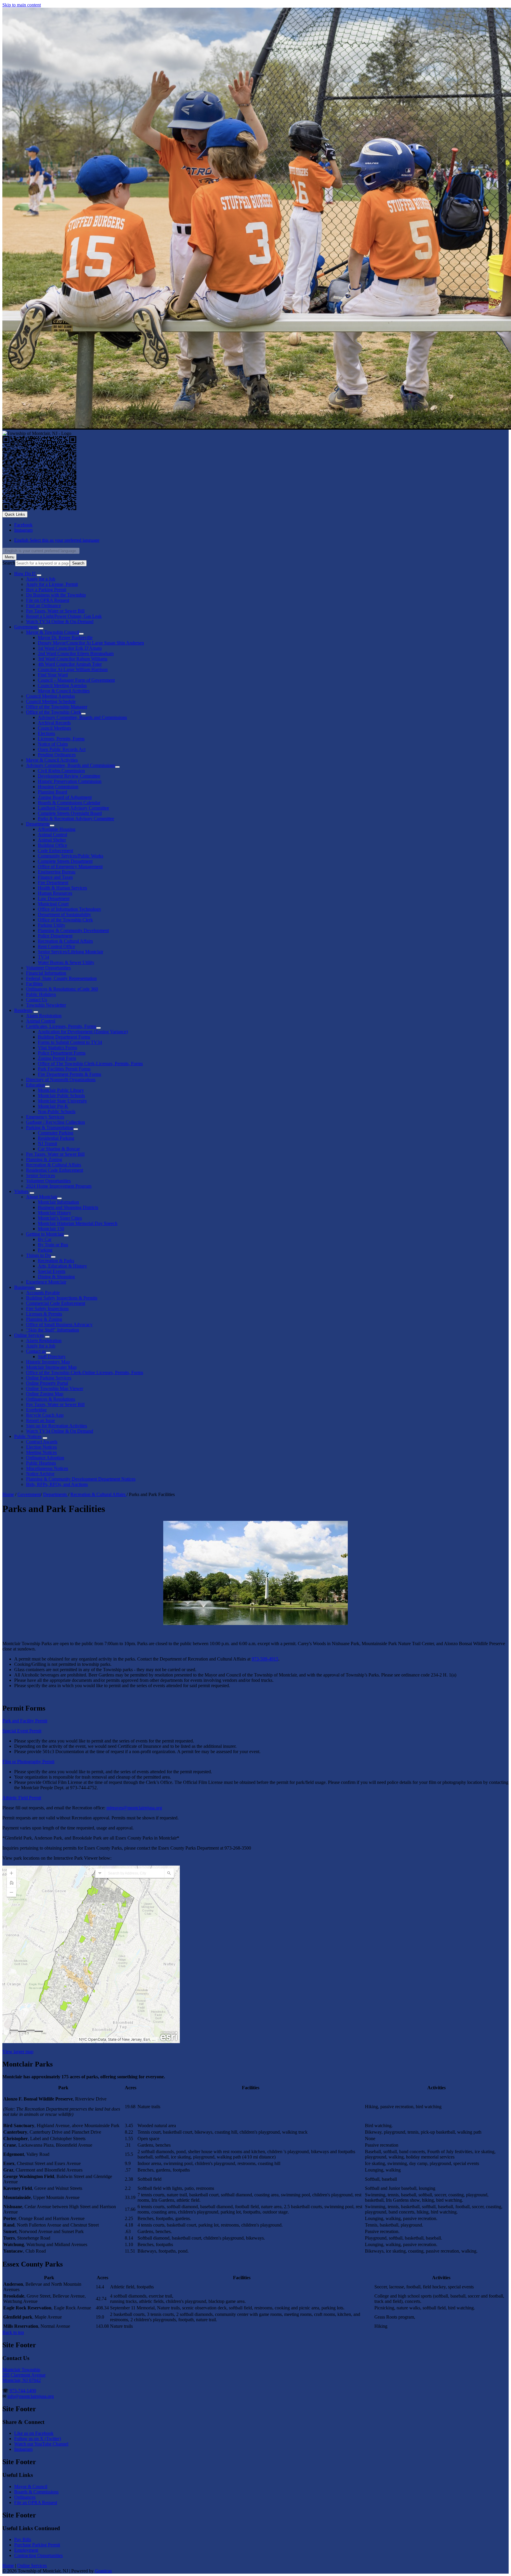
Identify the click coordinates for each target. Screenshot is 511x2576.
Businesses (24, 1287)
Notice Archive (40, 1474)
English (57, 540)
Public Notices (28, 1436)
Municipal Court (53, 904)
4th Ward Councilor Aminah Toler (70, 664)
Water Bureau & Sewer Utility (66, 962)
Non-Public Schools (57, 1112)
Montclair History (54, 1213)
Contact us (36, 1351)
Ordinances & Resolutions (51, 1399)
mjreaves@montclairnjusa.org (134, 1808)
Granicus (103, 2571)
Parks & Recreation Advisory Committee (76, 819)
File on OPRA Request (48, 600)
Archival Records (54, 723)
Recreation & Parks (56, 1261)
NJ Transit (47, 1143)
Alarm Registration (44, 1016)
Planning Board (52, 792)
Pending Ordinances (57, 755)
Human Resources (55, 893)
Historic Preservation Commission (70, 781)
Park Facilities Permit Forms (64, 1069)
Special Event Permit (22, 1731)
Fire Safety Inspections (47, 1309)
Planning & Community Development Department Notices (81, 1479)
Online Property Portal (47, 1383)
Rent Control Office (56, 946)
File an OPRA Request (36, 2502)
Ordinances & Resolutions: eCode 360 (62, 989)
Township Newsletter (46, 1005)
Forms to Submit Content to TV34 (70, 1042)
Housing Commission (58, 787)
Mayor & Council (31, 2486)
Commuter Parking (56, 1133)
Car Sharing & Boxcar (59, 1149)
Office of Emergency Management (70, 867)
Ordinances (25, 2497)
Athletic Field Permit (22, 1798)
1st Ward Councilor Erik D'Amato (70, 648)
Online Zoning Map (45, 1394)
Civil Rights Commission (61, 771)
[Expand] (39, 575)
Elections (46, 733)
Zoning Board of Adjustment (65, 797)
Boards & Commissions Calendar (69, 803)
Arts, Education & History (62, 1266)
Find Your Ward (53, 675)
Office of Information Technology (69, 909)
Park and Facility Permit (25, 1721)
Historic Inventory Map (48, 1362)
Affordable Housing (57, 829)
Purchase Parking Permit (37, 2545)
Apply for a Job (41, 579)
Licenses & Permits (44, 1314)
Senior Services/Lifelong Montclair (71, 952)
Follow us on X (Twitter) (38, 2439)
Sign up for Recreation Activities (56, 1426)
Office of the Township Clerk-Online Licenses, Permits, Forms (85, 1372)
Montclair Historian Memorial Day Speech (78, 1223)
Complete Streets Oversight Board (70, 813)
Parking (45, 1250)
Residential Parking (56, 1138)
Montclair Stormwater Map (51, 1367)
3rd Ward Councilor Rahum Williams (73, 659)
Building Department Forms (64, 1037)
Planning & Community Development (73, 930)
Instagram (23, 2449)
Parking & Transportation (50, 1127)
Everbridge (36, 1410)
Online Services (29, 1335)
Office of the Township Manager (57, 707)
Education (35, 1085)
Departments (38, 824)
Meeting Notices (41, 1452)
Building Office (52, 845)
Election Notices (41, 1447)
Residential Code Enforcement (55, 1170)
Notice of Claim (53, 744)
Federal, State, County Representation (61, 978)
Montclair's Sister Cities (60, 1218)
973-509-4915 (265, 1659)
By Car (45, 1239)
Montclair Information (58, 1202)
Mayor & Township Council (52, 632)
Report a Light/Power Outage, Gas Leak (64, 616)
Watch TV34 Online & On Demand (60, 1431)
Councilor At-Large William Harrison (73, 669)
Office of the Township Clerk (54, 712)
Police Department (55, 936)
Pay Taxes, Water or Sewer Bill (55, 611)
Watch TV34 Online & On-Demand (60, 622)
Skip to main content (22, 5)
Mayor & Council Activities (64, 691)
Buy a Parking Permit (46, 590)
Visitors (21, 1191)
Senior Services (41, 1175)
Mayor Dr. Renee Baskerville (65, 637)
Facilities (34, 984)
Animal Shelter (52, 840)
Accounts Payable (43, 1293)
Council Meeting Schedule (51, 701)
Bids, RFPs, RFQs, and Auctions (57, 1484)
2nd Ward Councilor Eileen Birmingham (76, 653)
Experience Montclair (46, 1282)
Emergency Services (45, 1117)
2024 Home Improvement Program (59, 1186)
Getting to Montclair (45, 1234)
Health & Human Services (62, 888)
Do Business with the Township (56, 595)
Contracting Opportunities (38, 2555)
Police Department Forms (62, 1053)
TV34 (43, 957)
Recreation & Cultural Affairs (65, 941)
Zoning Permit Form (57, 1058)
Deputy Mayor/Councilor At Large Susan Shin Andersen (91, 643)
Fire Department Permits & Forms (69, 1074)
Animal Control (52, 835)
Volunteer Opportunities (48, 968)
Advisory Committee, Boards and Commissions (82, 717)
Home (8, 1494)
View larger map (18, 2052)
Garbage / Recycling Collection (55, 1122)
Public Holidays (41, 994)
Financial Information (46, 973)
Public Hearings (41, 1463)
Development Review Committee (69, 776)
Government (26, 627)
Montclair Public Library (61, 1090)
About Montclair (42, 1197)
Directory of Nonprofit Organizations (61, 1080)
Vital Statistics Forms (58, 1048)
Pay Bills (23, 2539)
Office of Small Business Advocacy (59, 1325)
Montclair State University (62, 1101)
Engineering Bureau (57, 872)
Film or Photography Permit (28, 1762)
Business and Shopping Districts (68, 1207)
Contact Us (37, 1000)
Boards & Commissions (36, 2492)
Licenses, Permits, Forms (61, 739)
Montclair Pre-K (53, 1106)
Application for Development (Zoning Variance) (83, 1032)
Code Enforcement (55, 851)
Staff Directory (52, 1356)
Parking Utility (52, 925)
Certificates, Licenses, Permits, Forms (61, 1026)
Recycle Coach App (45, 1415)
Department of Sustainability (64, 914)
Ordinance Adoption (45, 1458)
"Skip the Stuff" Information (52, 1330)
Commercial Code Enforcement (56, 1303)
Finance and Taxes (55, 877)
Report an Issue (41, 1420)
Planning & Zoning (44, 1159)
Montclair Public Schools (61, 1096)
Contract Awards (42, 1442)
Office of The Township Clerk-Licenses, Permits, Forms (90, 1064)
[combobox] (41, 551)
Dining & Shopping (56, 1277)
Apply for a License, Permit (52, 584)
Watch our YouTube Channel (41, 2444)
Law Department (54, 898)
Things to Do (38, 1255)
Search (9, 563)
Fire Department (53, 882)
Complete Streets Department (65, 861)
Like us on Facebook (34, 2433)
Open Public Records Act (62, 749)
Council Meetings (54, 728)
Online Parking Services (49, 1378)
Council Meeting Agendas (62, 685)
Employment (26, 2550)
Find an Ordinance (43, 606)
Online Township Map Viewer (55, 1388)
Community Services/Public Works (71, 856)
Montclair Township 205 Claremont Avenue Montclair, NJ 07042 (24, 2375)
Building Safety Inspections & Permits (62, 1298)
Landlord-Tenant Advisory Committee (73, 808)
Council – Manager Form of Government (76, 680)
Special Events (52, 1271)
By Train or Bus (53, 1245)
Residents (23, 1010)
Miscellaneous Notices (47, 1468)
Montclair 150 (51, 1229)
